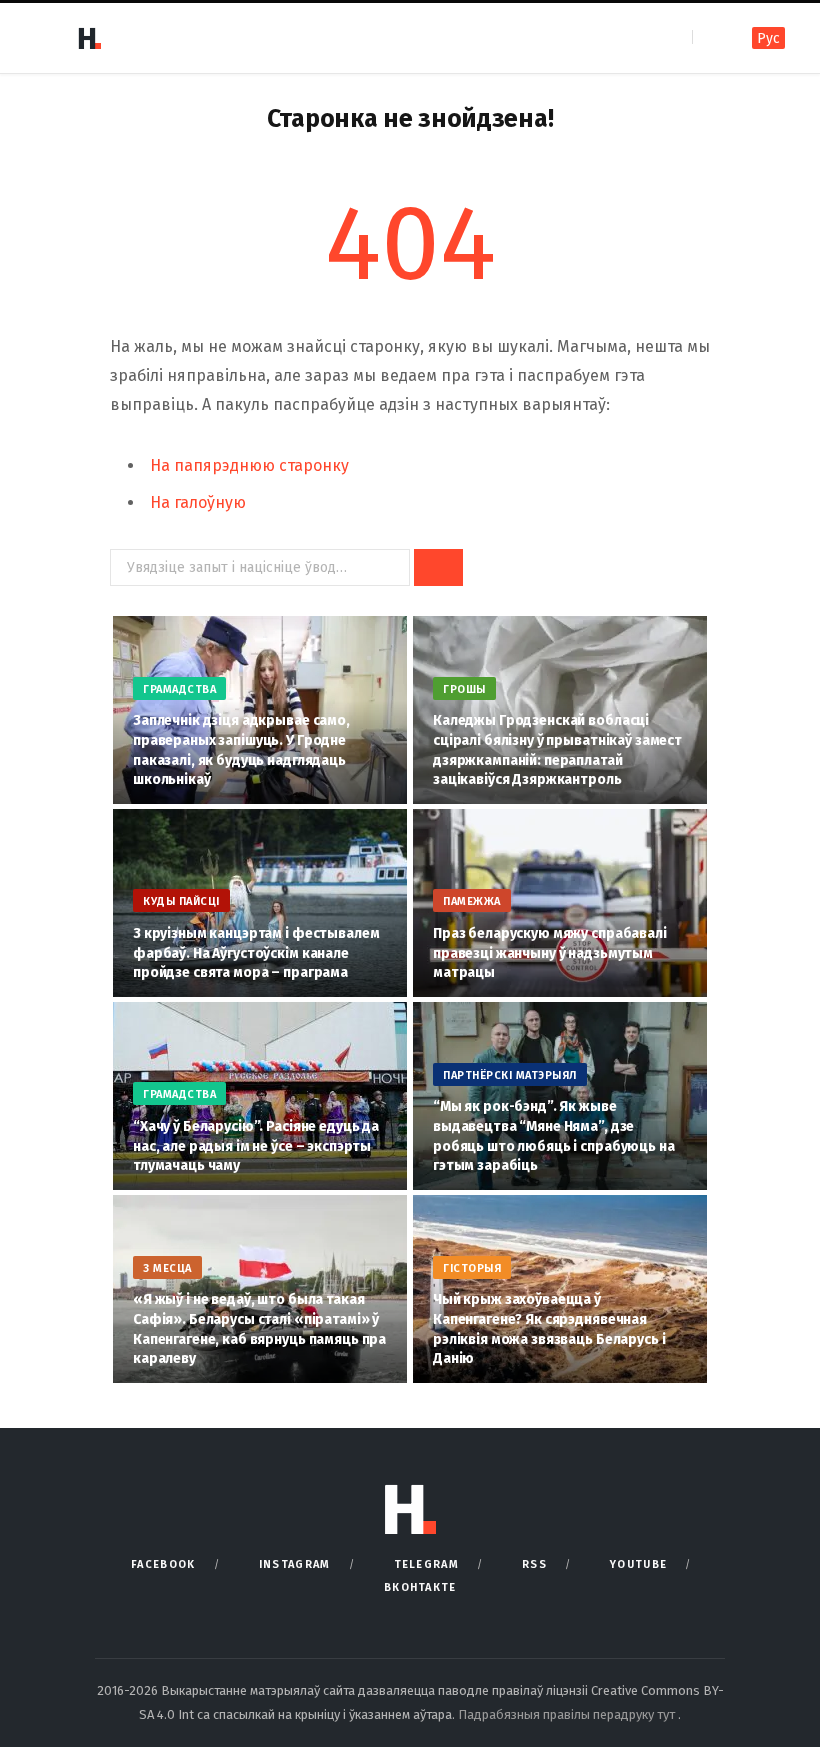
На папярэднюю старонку (249, 465)
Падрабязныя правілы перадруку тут (568, 1714)
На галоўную (198, 502)
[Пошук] (709, 37)
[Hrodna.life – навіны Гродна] (89, 38)
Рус (768, 38)
